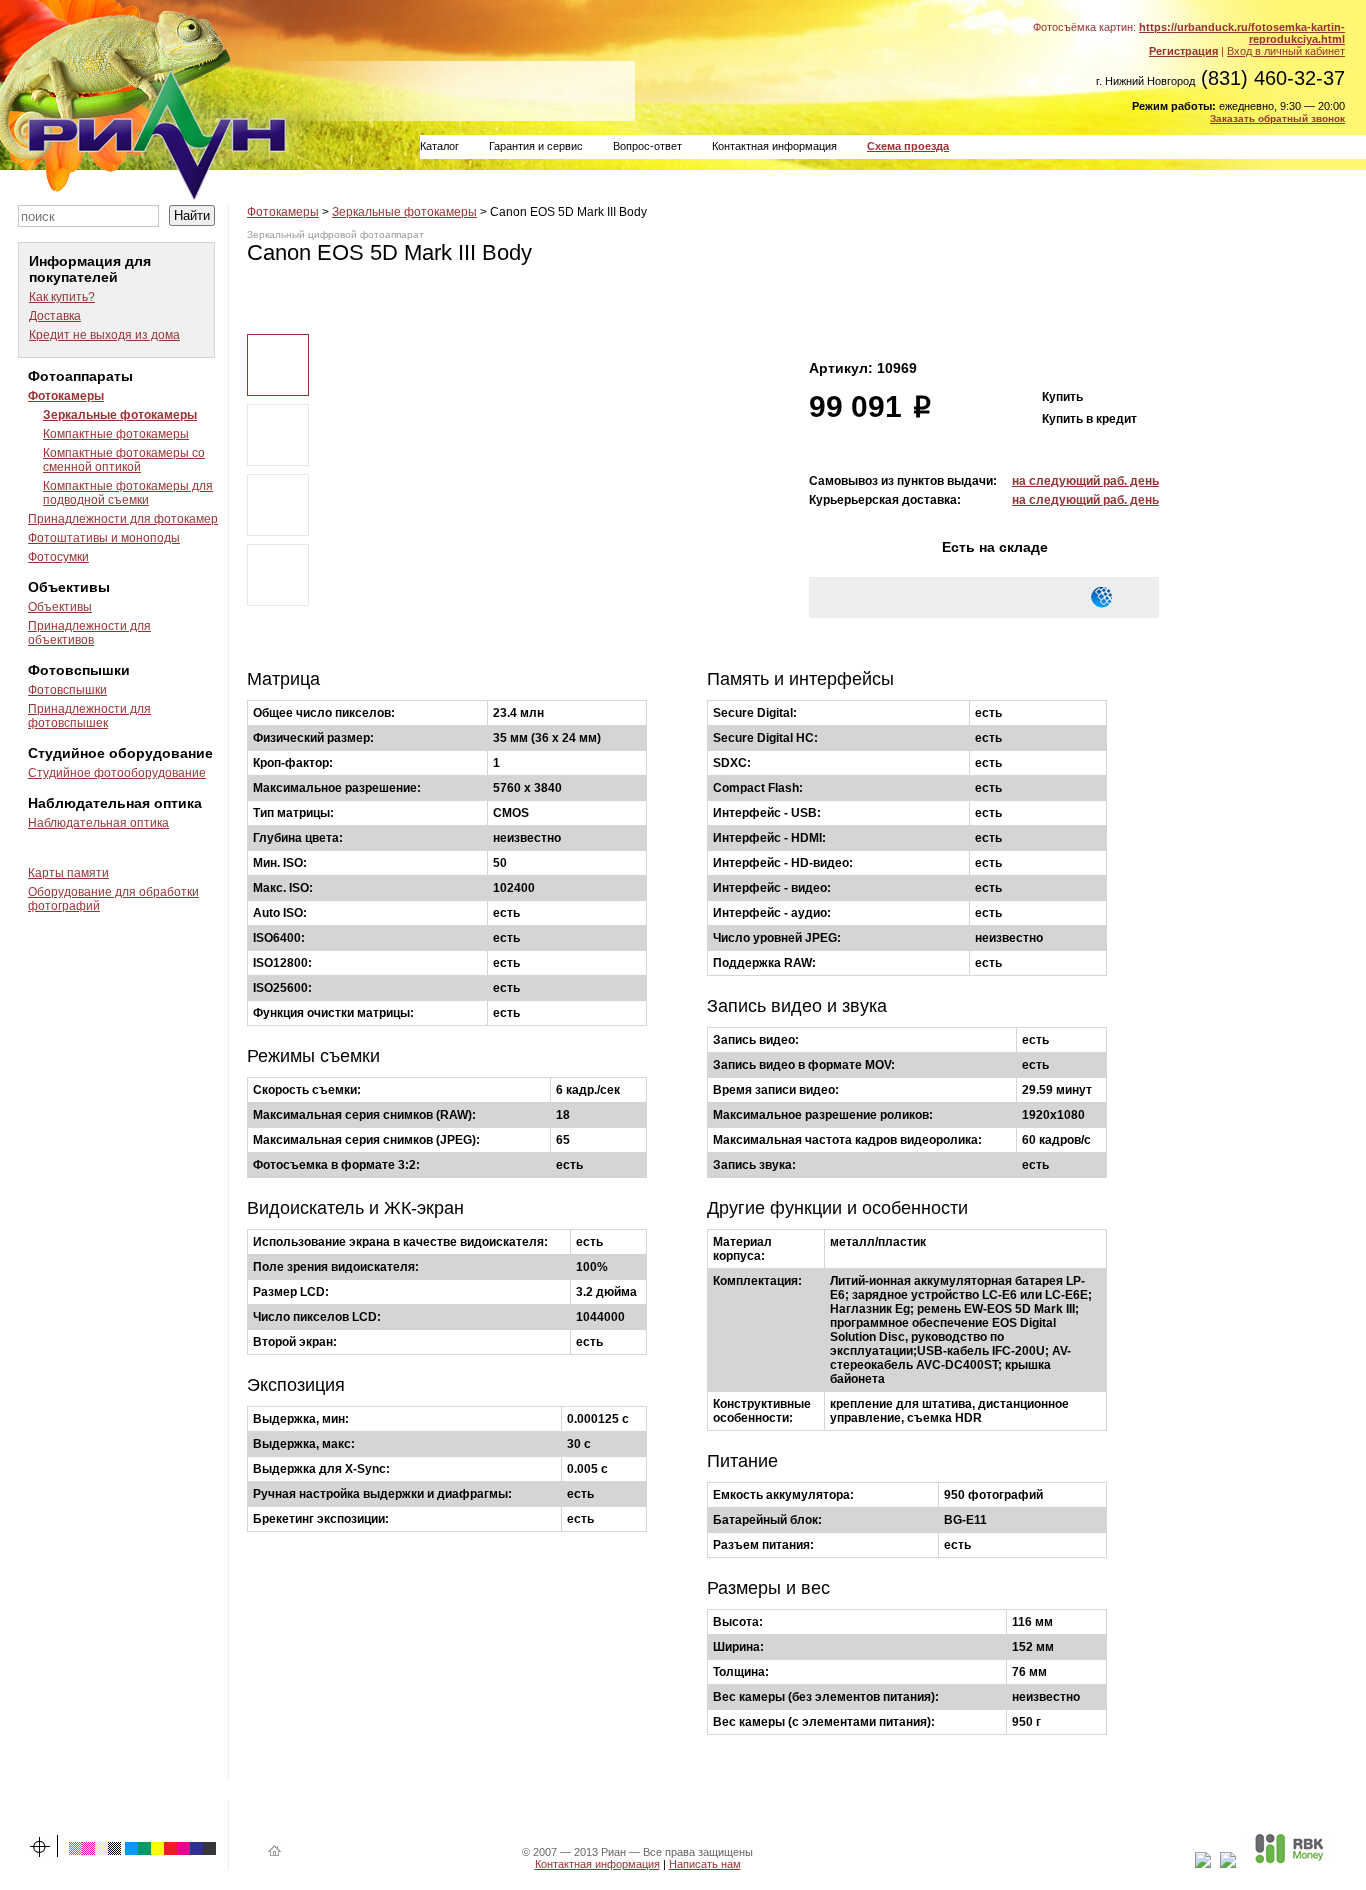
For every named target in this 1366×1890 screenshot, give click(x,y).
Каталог (439, 146)
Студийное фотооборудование (117, 773)
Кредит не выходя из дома (104, 335)
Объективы (60, 607)
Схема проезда (908, 146)
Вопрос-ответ (647, 146)
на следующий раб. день (1085, 481)
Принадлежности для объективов (89, 633)
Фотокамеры (66, 396)
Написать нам (705, 1864)
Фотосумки (58, 557)
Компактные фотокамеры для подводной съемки (128, 493)
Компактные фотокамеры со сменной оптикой (124, 460)
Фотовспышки (67, 690)
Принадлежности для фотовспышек (89, 716)
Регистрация (1183, 51)
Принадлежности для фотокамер (123, 519)
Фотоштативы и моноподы (104, 538)
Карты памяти (68, 873)
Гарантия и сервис (536, 146)
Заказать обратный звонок (1277, 118)
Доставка (55, 316)
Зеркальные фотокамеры (120, 415)
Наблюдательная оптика (98, 823)
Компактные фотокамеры (116, 434)
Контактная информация (774, 146)
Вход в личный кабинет (1286, 51)
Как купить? (62, 297)
